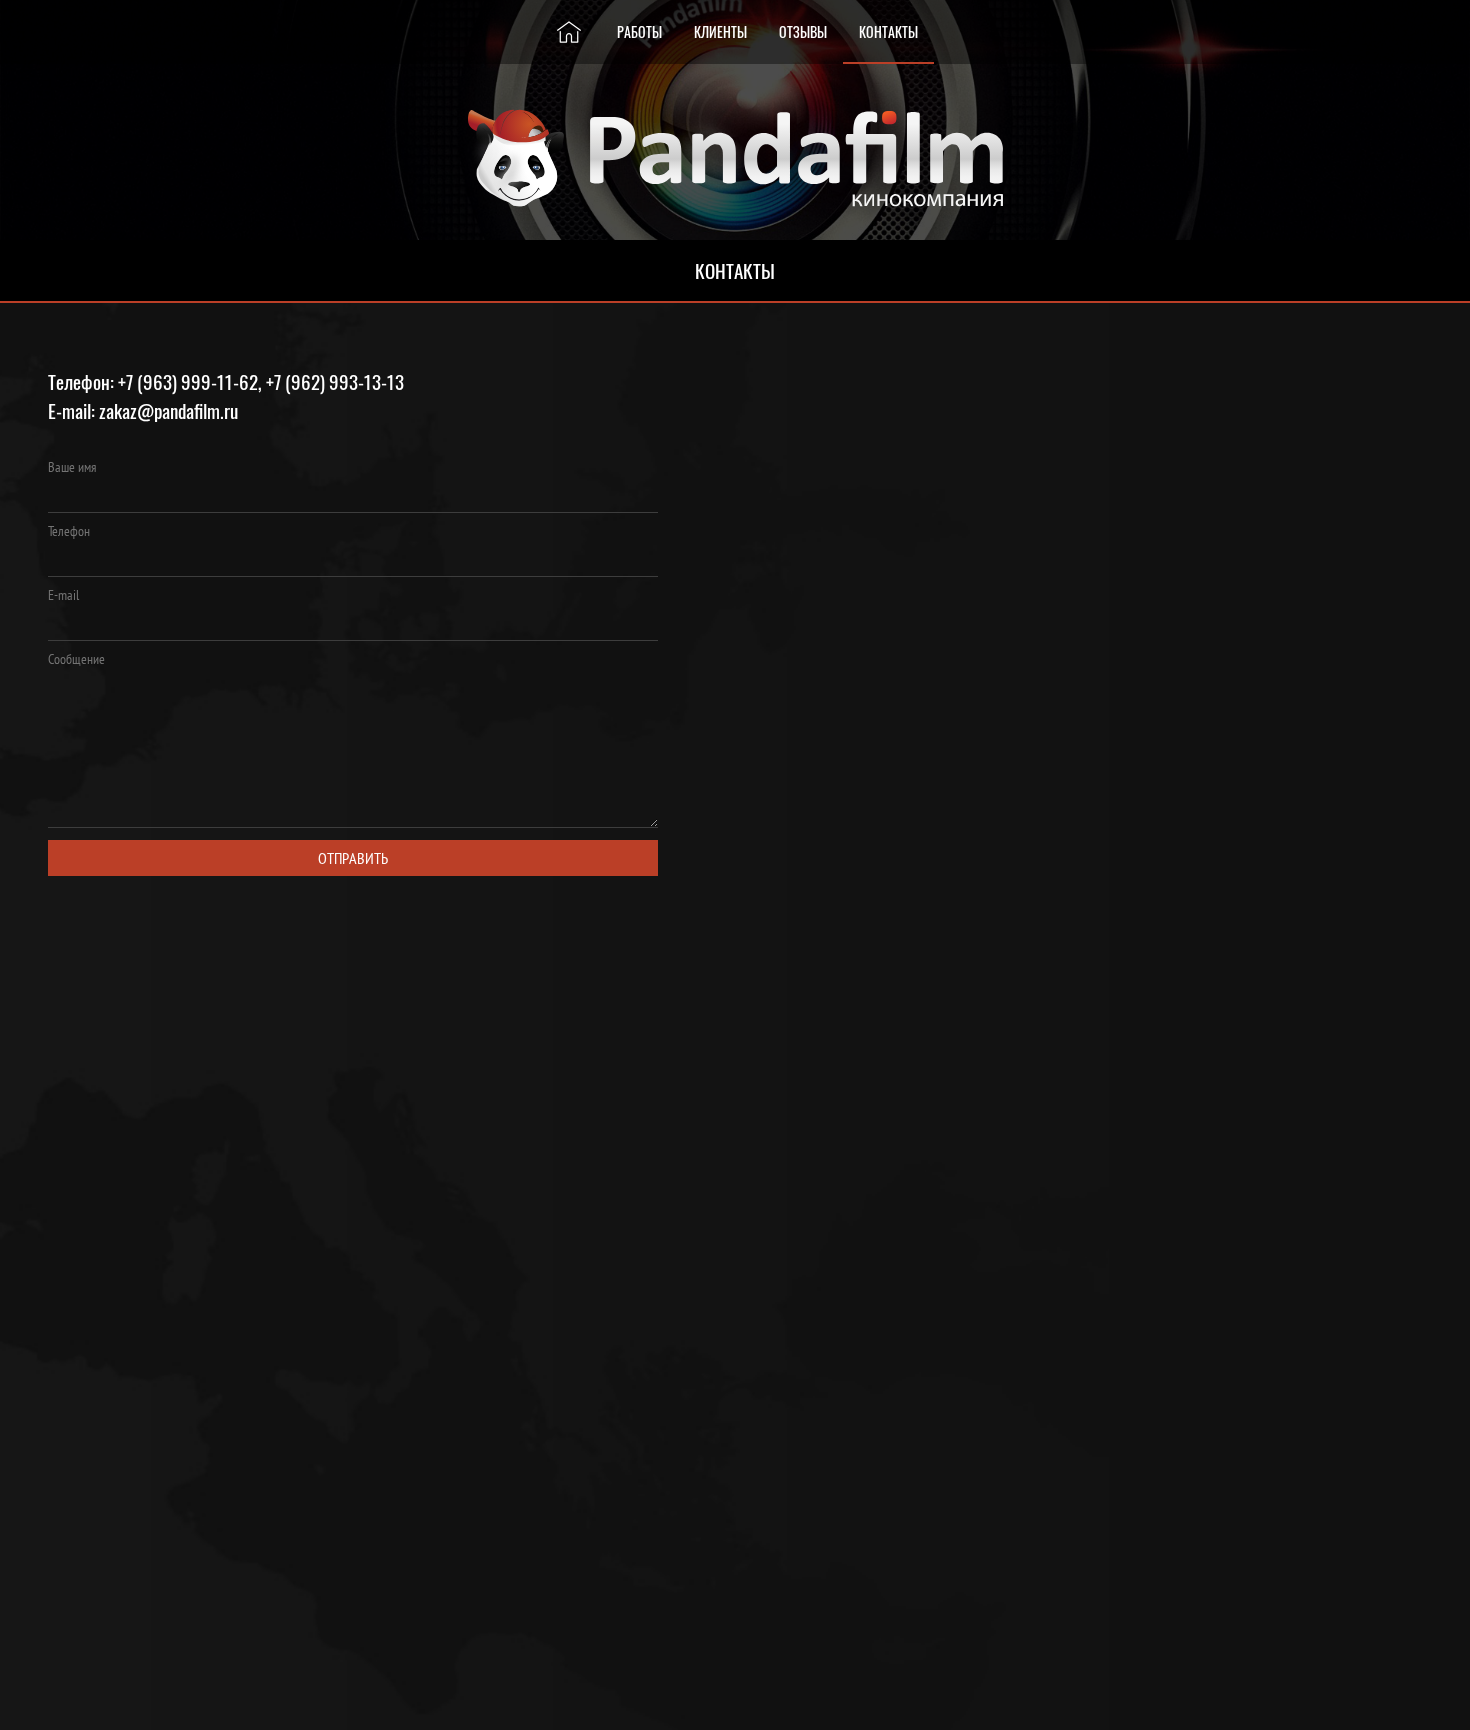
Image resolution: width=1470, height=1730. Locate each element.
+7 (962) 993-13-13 (335, 381)
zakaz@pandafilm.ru (168, 410)
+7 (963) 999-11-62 (188, 381)
